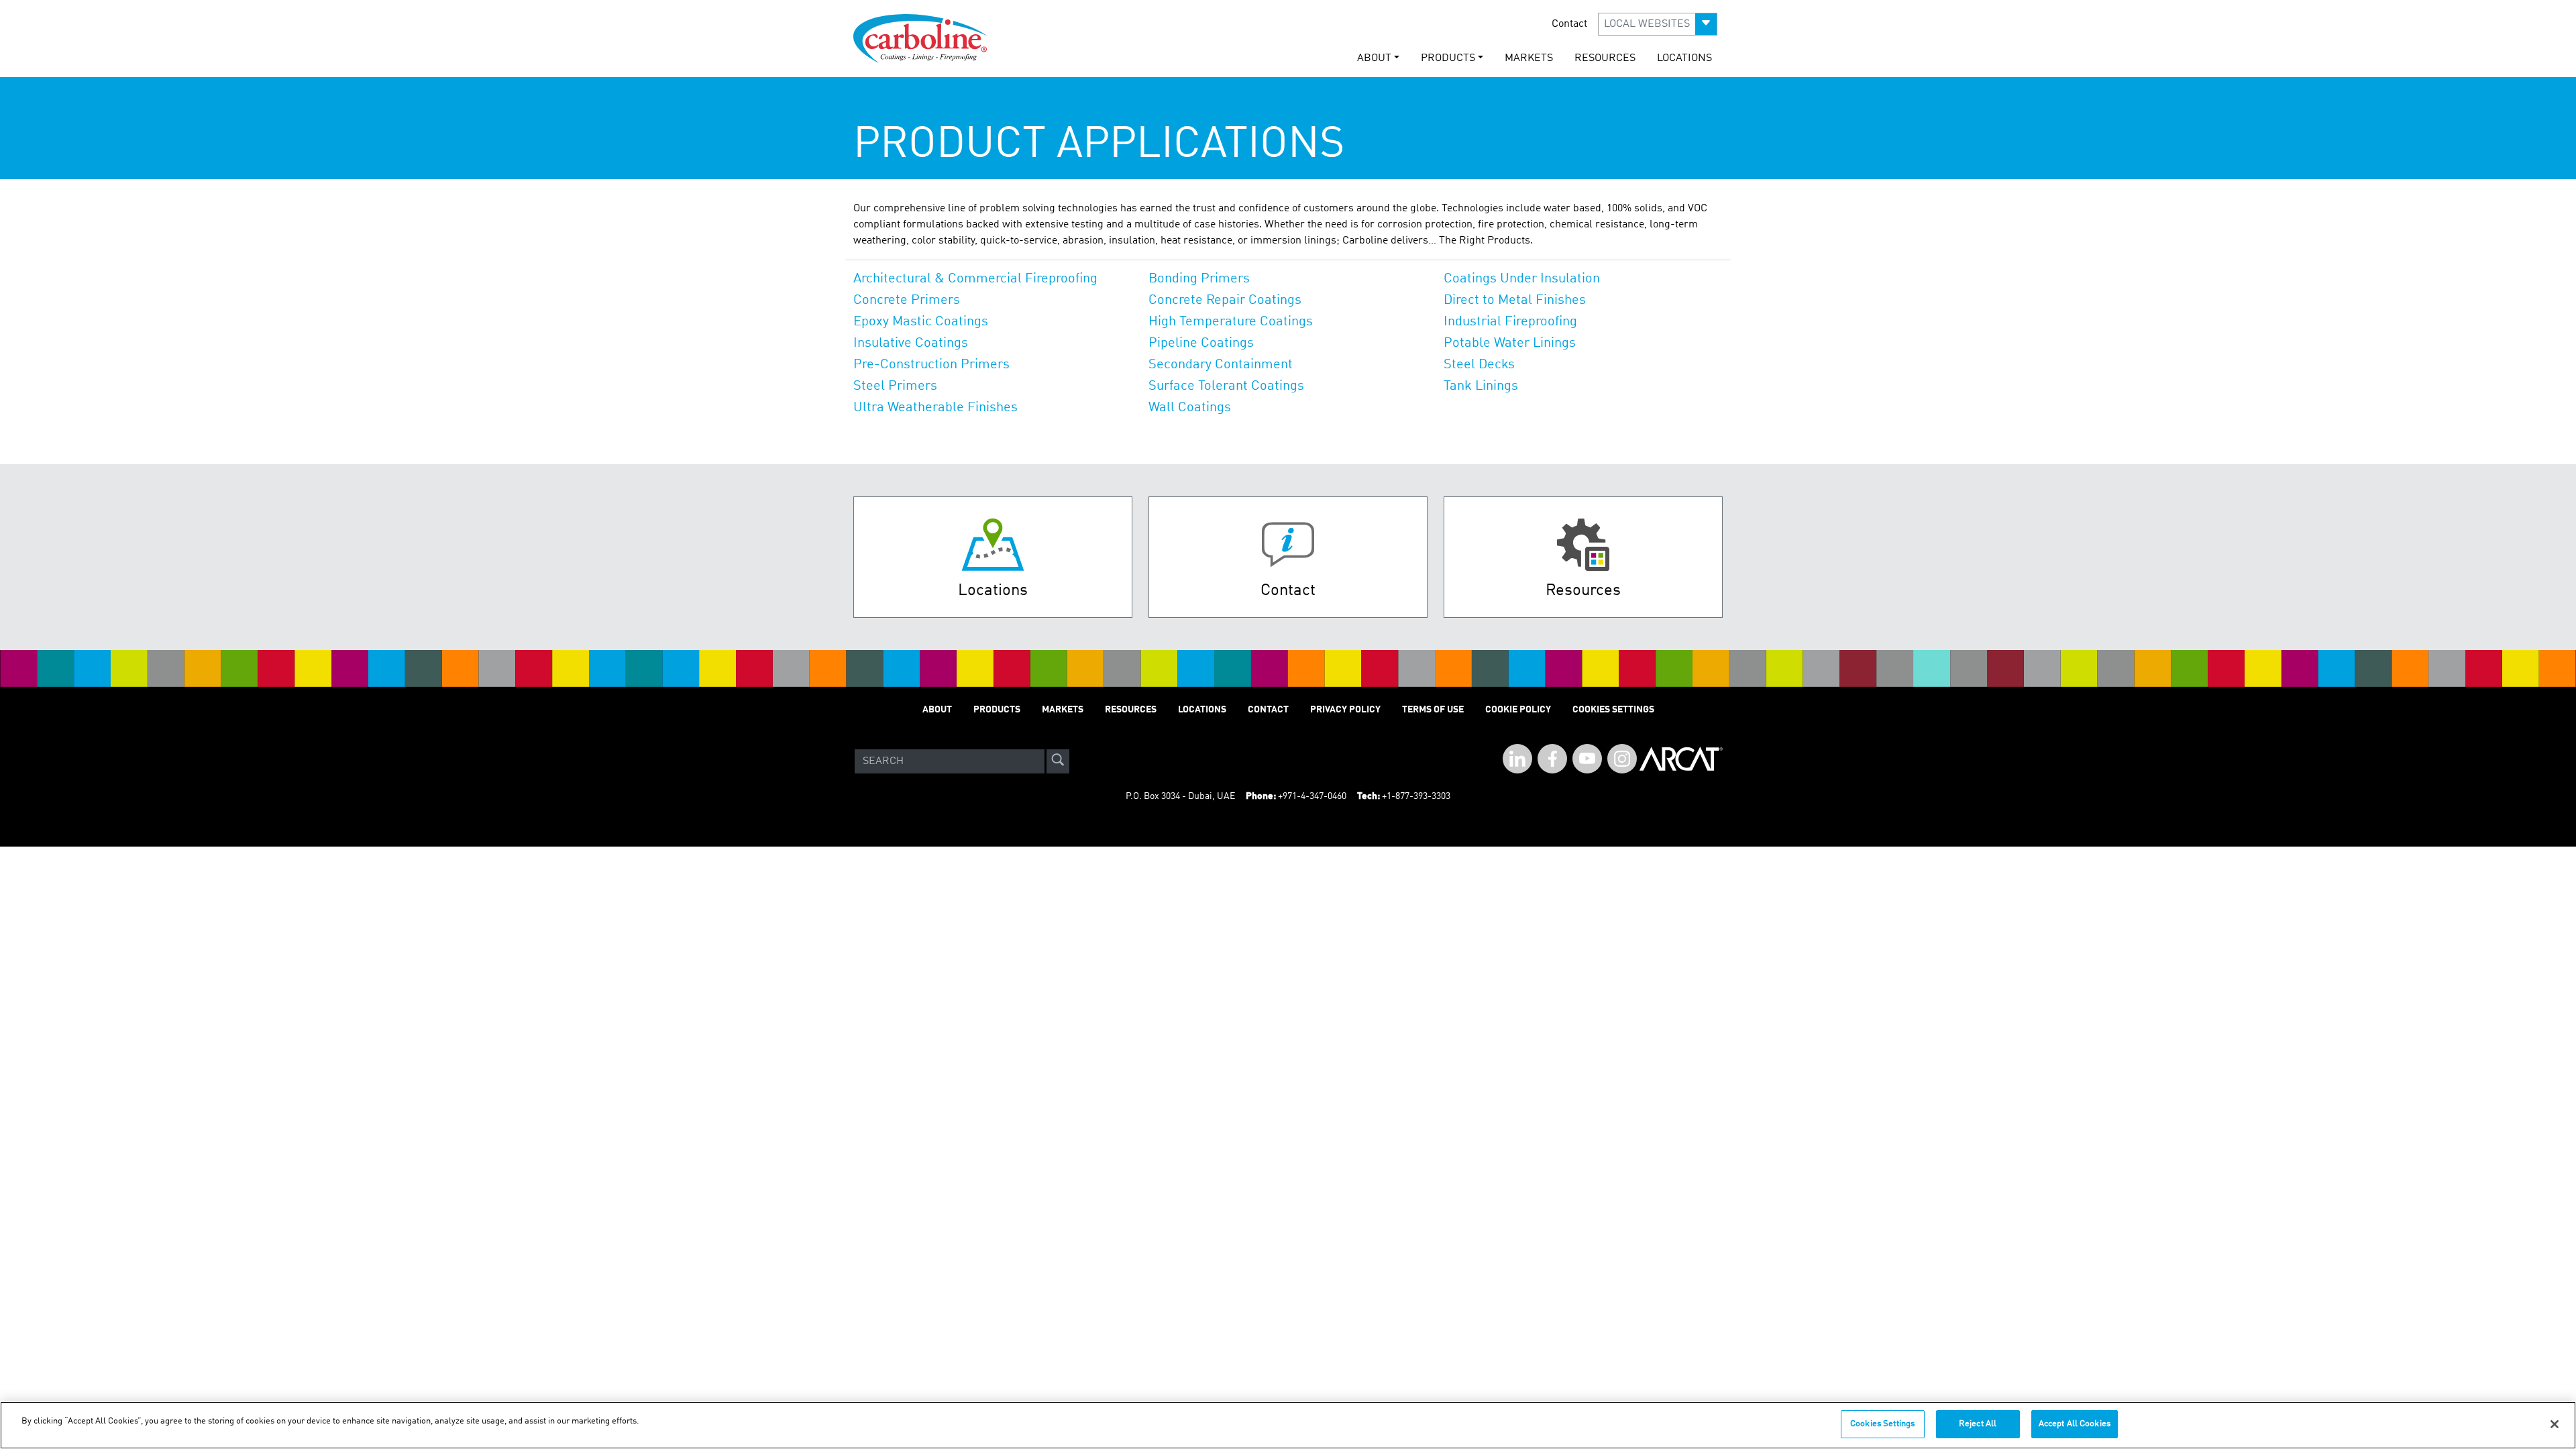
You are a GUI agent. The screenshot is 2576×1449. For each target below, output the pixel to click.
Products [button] (1448, 58)
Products (997, 710)
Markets (1529, 58)
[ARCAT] (1681, 761)
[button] (1658, 24)
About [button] (1374, 58)
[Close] (2555, 1424)
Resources (1605, 58)
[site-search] (1058, 761)
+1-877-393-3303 (1416, 796)
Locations (1684, 58)
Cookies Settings (1882, 1424)
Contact (1569, 24)
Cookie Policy (1518, 710)
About (937, 710)
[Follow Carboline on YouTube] (1587, 759)
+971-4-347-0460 (1312, 796)
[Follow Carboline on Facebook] (1552, 759)
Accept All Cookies (2075, 1424)
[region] (1288, 1425)
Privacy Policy (1345, 710)
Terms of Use (1433, 710)
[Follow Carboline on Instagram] (1622, 759)
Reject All (1978, 1424)
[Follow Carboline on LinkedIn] (1517, 759)
